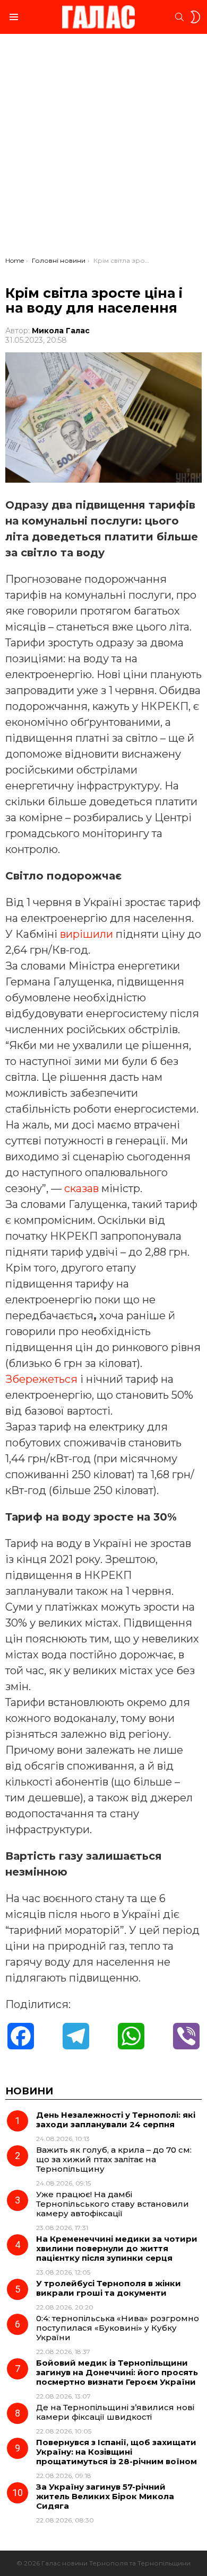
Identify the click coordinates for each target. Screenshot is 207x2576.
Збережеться (41, 1379)
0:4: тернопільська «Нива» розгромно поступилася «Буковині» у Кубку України (118, 2328)
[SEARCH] (179, 17)
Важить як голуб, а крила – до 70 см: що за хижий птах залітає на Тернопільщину (114, 2159)
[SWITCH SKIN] (195, 17)
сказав (81, 1188)
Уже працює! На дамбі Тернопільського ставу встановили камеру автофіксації (113, 2204)
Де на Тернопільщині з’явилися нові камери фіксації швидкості (115, 2412)
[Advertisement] (103, 148)
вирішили (87, 934)
